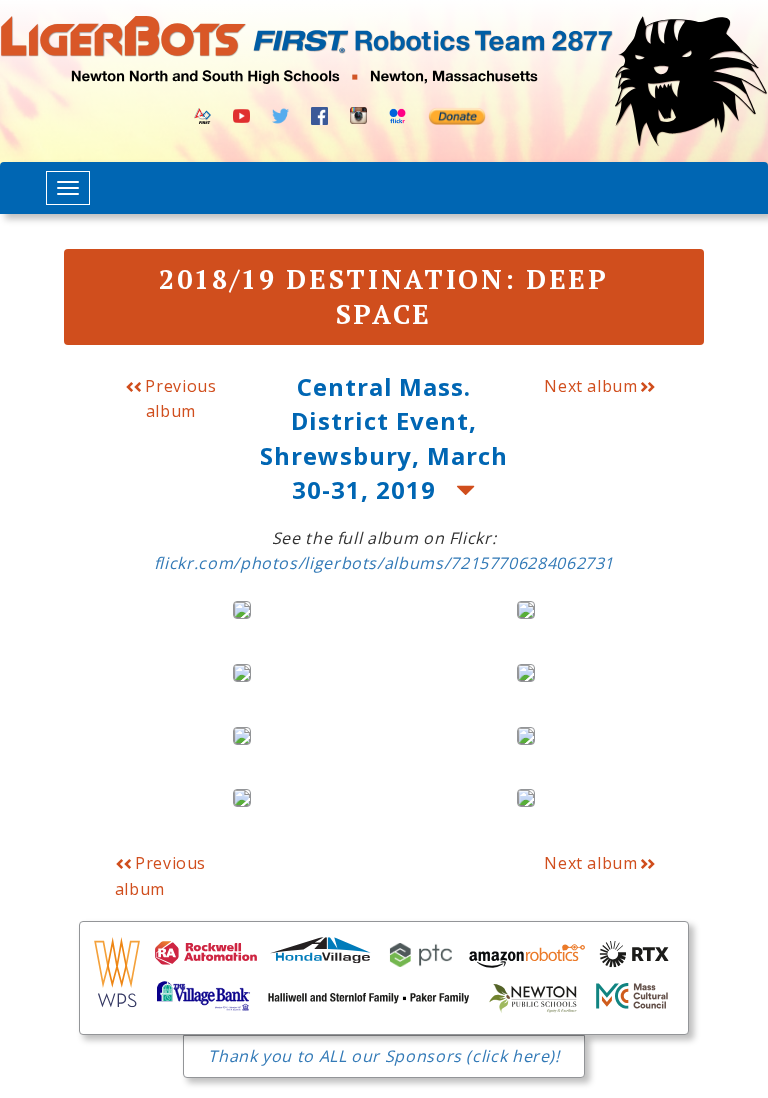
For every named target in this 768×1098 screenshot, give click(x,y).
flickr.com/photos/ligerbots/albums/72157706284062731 (384, 563)
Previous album (179, 398)
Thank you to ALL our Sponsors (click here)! (384, 1056)
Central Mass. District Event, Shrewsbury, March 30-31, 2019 (384, 438)
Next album (590, 386)
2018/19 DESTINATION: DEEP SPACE (384, 296)
